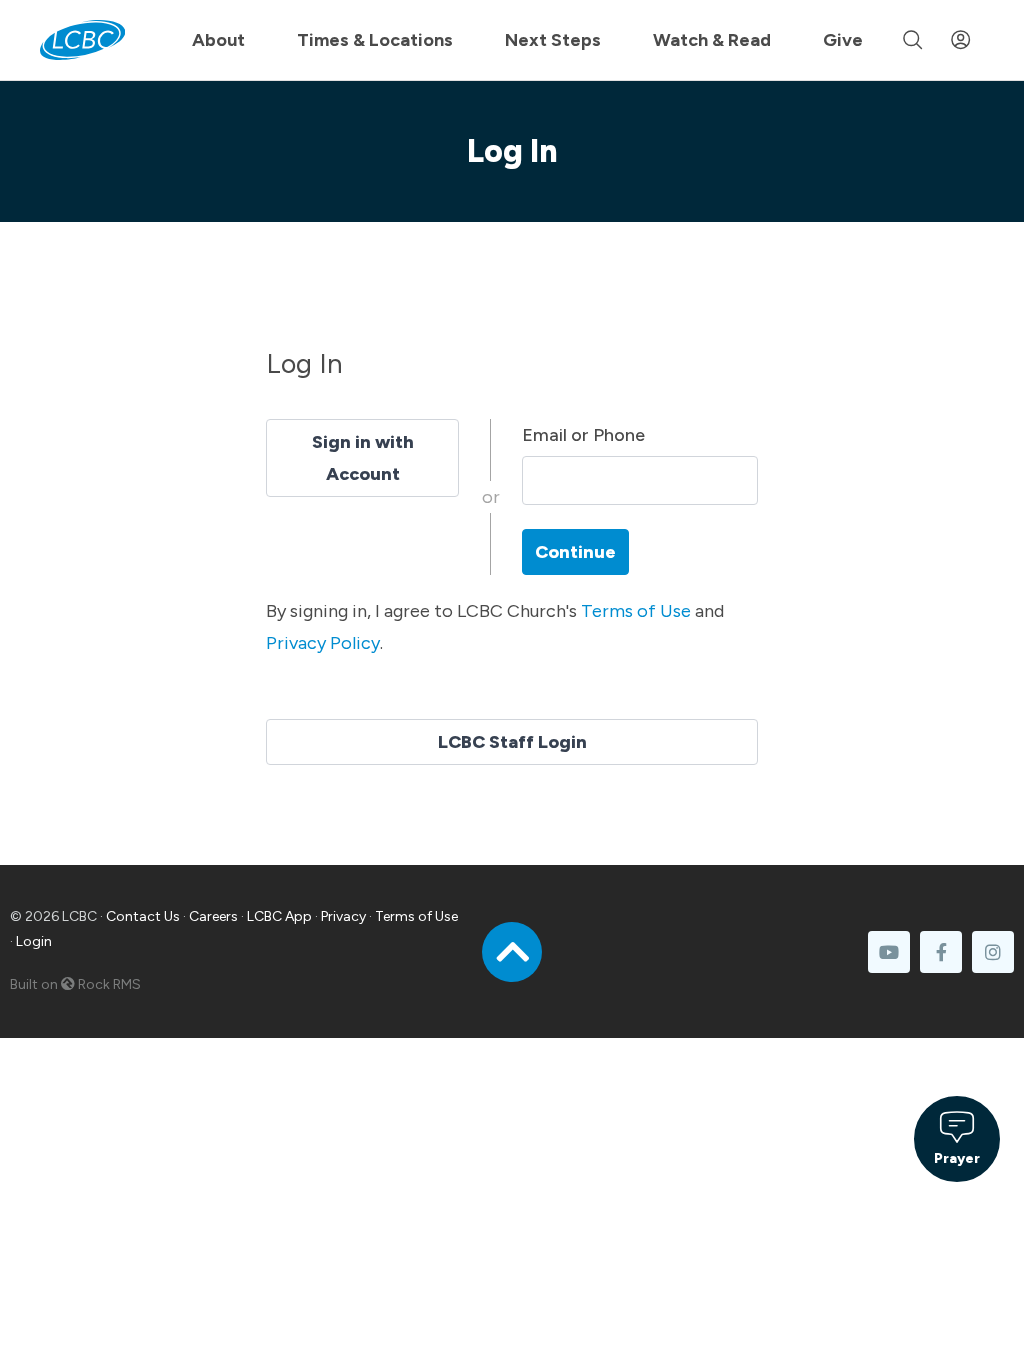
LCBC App (279, 916)
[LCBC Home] (82, 40)
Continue (575, 552)
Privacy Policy (323, 643)
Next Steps (553, 40)
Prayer (957, 1158)
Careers (213, 916)
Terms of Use (636, 611)
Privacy (343, 916)
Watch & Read (712, 40)
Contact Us (143, 916)
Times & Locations (375, 40)
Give (843, 40)
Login (34, 941)
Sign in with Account (363, 458)
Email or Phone (583, 435)
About (218, 40)
